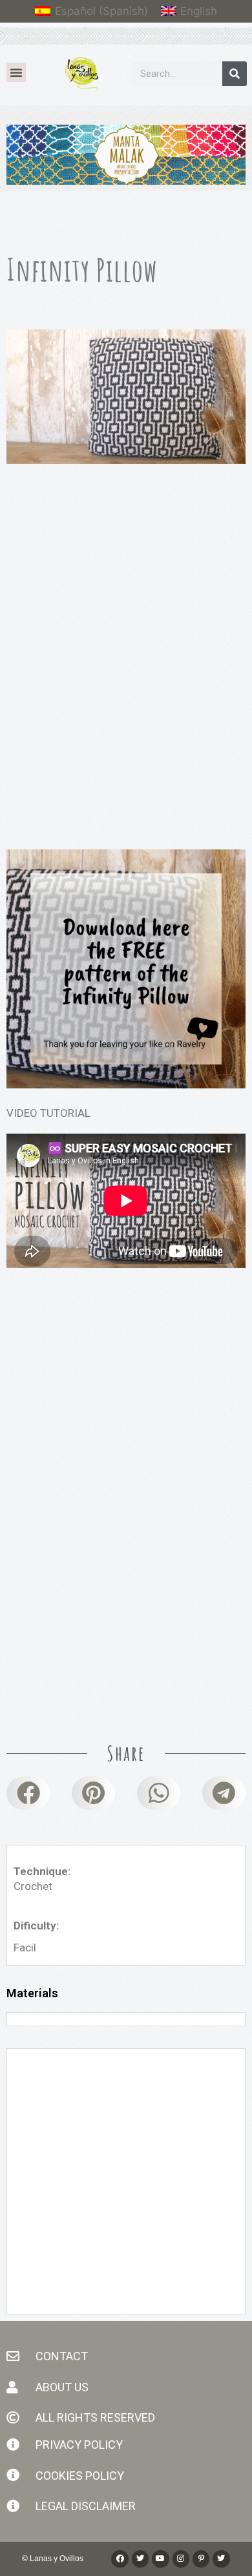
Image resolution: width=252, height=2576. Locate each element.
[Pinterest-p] (201, 2559)
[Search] (235, 74)
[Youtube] (160, 2559)
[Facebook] (120, 2559)
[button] (16, 72)
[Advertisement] (126, 623)
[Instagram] (181, 2559)
